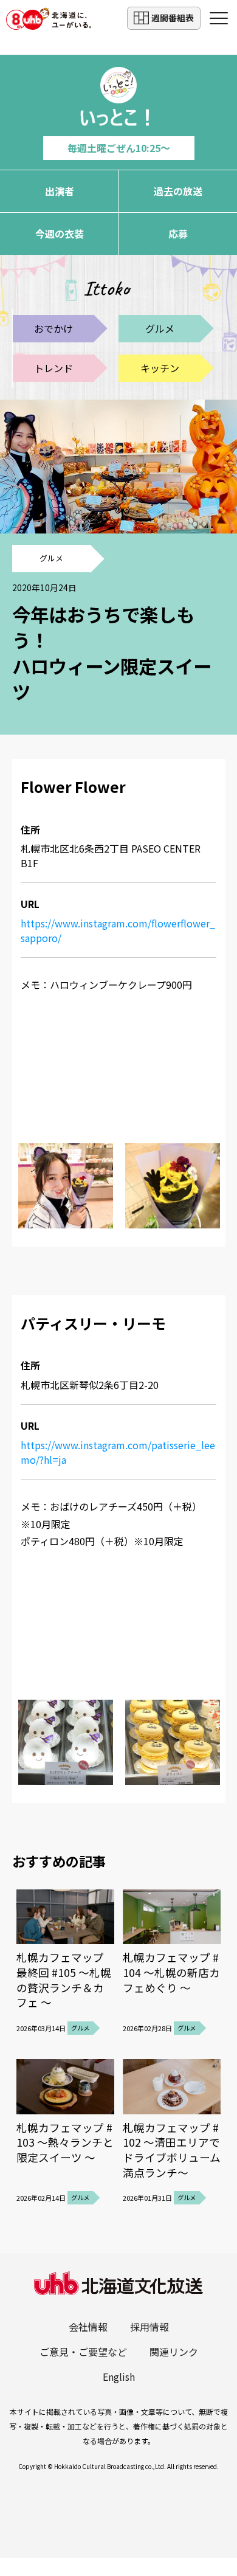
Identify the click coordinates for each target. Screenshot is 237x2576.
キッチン (160, 368)
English (119, 2377)
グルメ (160, 328)
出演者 (60, 191)
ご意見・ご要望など (83, 2352)
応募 (178, 234)
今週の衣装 (60, 234)
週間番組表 (173, 18)
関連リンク (174, 2352)
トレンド (53, 368)
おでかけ (53, 328)
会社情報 (88, 2327)
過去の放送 (178, 191)
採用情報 (149, 2327)
